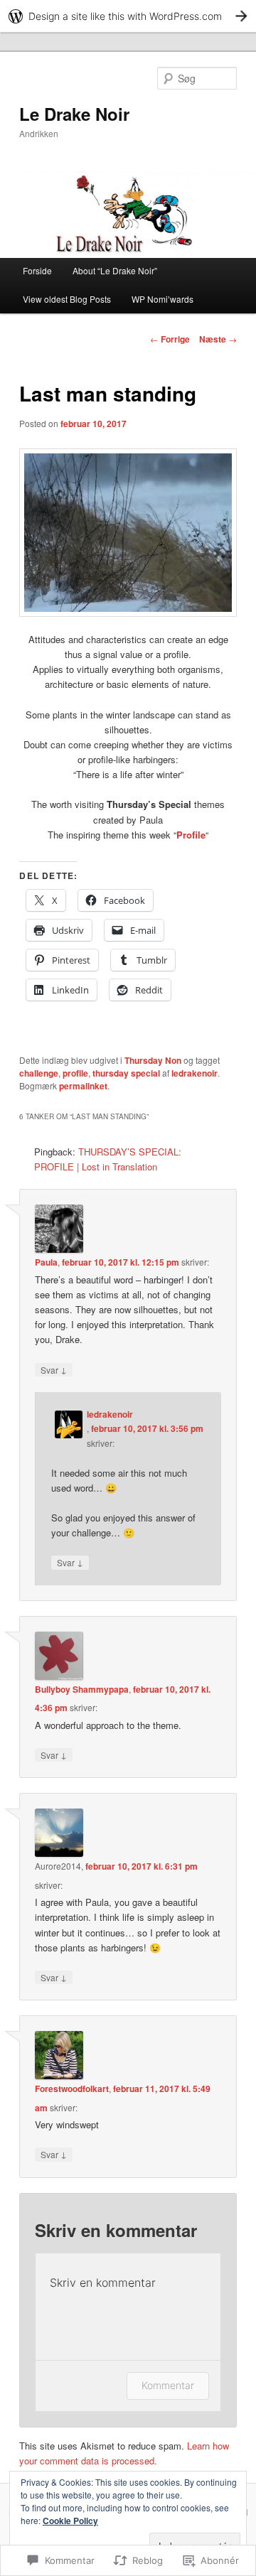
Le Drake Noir (74, 114)
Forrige (170, 339)
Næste (218, 339)
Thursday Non (153, 1060)
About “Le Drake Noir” (115, 270)
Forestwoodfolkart (72, 2089)
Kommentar (168, 2385)
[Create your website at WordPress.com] (128, 16)
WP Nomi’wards (162, 299)
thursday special (126, 1073)
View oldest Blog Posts (67, 299)
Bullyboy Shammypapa (82, 1689)
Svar (54, 1369)
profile (75, 1073)
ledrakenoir (194, 1073)
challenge (39, 1073)
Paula (46, 1262)
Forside (37, 270)
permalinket (83, 1086)
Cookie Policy (70, 2521)
